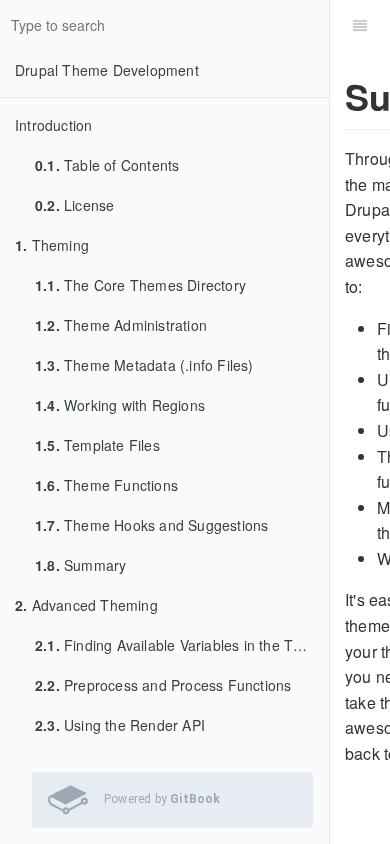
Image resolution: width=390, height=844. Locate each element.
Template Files (97, 445)
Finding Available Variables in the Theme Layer (182, 645)
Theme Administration (121, 325)
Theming (52, 245)
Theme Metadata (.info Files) (144, 365)
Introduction (53, 125)
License (74, 205)
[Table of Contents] (360, 25)
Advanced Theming (86, 605)
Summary (80, 565)
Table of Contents (107, 165)
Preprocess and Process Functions (163, 685)
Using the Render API (120, 725)
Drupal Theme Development (107, 70)
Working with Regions (120, 405)
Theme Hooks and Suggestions (151, 525)
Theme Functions (106, 485)
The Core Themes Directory (140, 285)
